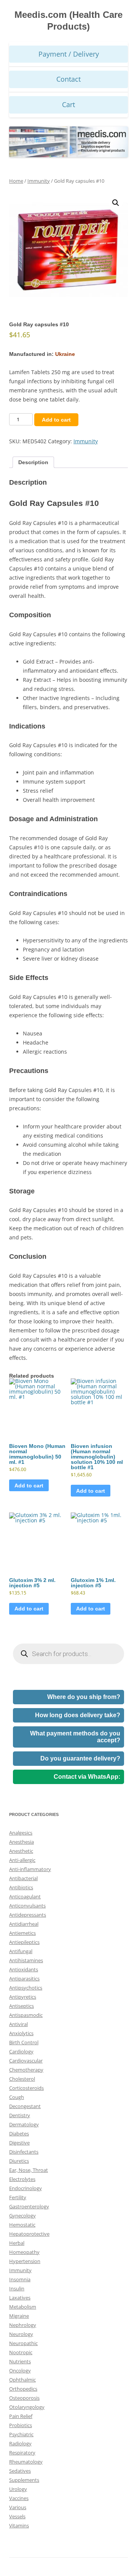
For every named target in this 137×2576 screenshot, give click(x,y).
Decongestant (25, 2106)
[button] (116, 203)
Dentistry (20, 2115)
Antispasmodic (26, 2015)
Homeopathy (24, 2252)
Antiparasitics (24, 1979)
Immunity (39, 181)
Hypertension (25, 2261)
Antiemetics (22, 1933)
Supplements (24, 2480)
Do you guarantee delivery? (80, 1758)
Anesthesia (22, 1842)
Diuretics (19, 2161)
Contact (68, 79)
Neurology (21, 2334)
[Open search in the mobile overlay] (68, 1654)
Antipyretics (23, 1997)
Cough (17, 2097)
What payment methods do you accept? (75, 1737)
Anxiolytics (21, 2033)
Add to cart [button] (29, 1486)
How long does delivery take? (78, 1715)
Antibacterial (23, 1878)
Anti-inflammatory (30, 1869)
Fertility (18, 2197)
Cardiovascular (26, 2061)
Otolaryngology (27, 2407)
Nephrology (23, 2325)
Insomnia (20, 2279)
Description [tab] (33, 462)
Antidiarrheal (24, 1924)
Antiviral (18, 2024)
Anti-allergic (22, 1860)
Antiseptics (22, 2006)
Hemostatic (22, 2225)
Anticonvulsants (27, 1906)
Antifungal (21, 1951)
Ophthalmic (22, 2380)
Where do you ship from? (84, 1697)
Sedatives (20, 2471)
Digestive (19, 2143)
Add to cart (56, 420)
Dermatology (24, 2124)
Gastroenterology (29, 2206)
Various (18, 2507)
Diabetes (19, 2133)
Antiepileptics (24, 1942)
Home (16, 181)
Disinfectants (24, 2152)
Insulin (17, 2288)
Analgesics (21, 1833)
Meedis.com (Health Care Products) (68, 21)
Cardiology (21, 2051)
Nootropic (21, 2352)
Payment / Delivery (69, 54)
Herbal (17, 2243)
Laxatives (20, 2298)
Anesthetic (21, 1851)
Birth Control (24, 2042)
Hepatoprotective (29, 2234)
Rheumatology (26, 2462)
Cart (68, 104)
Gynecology (22, 2216)
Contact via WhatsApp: (87, 1777)
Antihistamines (26, 1960)
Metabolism (23, 2307)
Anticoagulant (25, 1896)
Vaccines (19, 2498)
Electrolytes (22, 2179)
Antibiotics (21, 1887)
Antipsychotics (26, 1988)
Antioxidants (24, 1969)
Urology (18, 2489)
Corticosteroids (26, 2088)
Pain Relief (21, 2416)
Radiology (20, 2443)
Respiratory (22, 2453)
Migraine (19, 2316)
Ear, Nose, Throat (29, 2170)
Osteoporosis (24, 2398)
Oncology (20, 2371)
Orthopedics (23, 2389)
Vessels (17, 2516)
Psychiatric (21, 2434)
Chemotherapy (26, 2070)
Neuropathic (23, 2343)
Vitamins (19, 2525)
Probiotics (21, 2425)
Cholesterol (22, 2079)
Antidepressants (28, 1915)
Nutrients (20, 2361)
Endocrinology (25, 2188)
